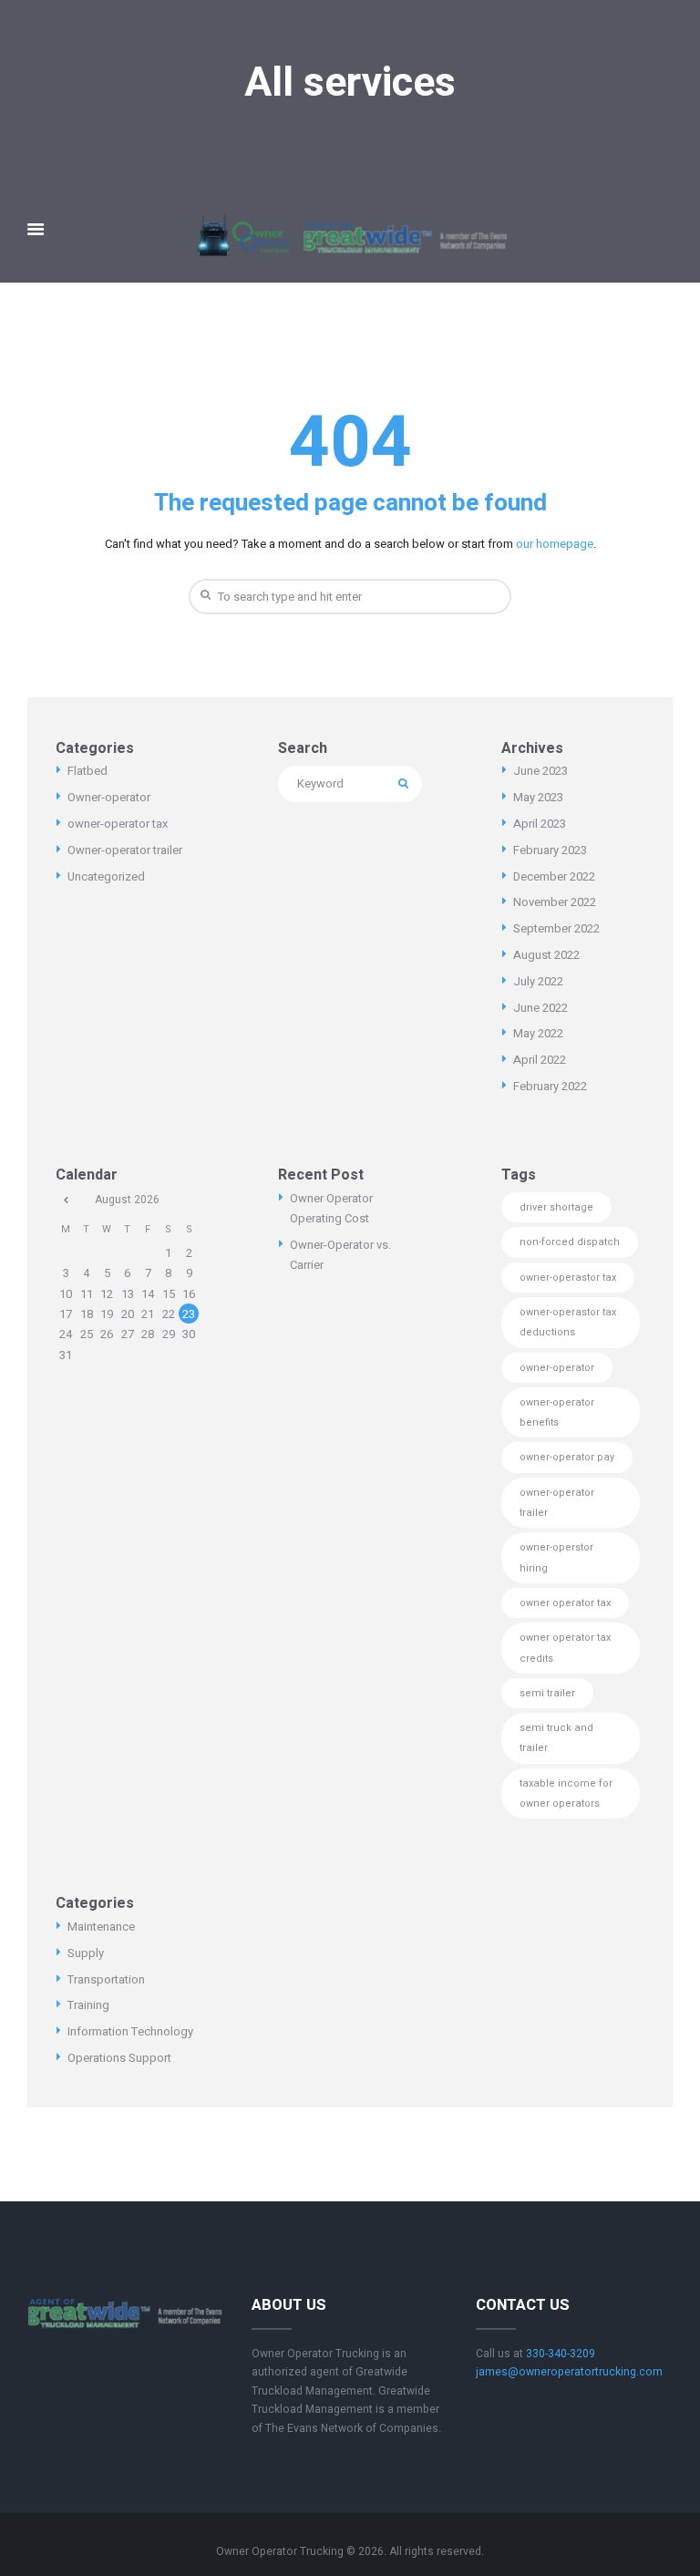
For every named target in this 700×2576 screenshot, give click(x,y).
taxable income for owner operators (566, 1793)
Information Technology (130, 2031)
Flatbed (87, 771)
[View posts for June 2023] (66, 1200)
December (554, 876)
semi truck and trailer (556, 1738)
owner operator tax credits (565, 1648)
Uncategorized (106, 876)
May (538, 797)
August (546, 955)
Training (88, 2005)
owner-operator (557, 1368)
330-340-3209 (561, 2354)
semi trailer (547, 1693)
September (556, 928)
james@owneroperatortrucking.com (569, 2372)
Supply (86, 1953)
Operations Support (119, 2058)
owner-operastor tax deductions (568, 1322)
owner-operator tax (118, 824)
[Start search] (203, 596)
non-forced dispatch (570, 1242)
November (555, 902)
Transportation (106, 1979)
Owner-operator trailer (125, 850)
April (540, 824)
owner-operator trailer (557, 1503)
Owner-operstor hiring (556, 1557)
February (550, 850)
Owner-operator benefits (557, 1412)
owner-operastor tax (568, 1278)
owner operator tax (565, 1603)
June (540, 771)
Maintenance (101, 1927)
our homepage (555, 544)
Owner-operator (109, 797)
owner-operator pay (567, 1457)
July (538, 981)
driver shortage (556, 1207)
